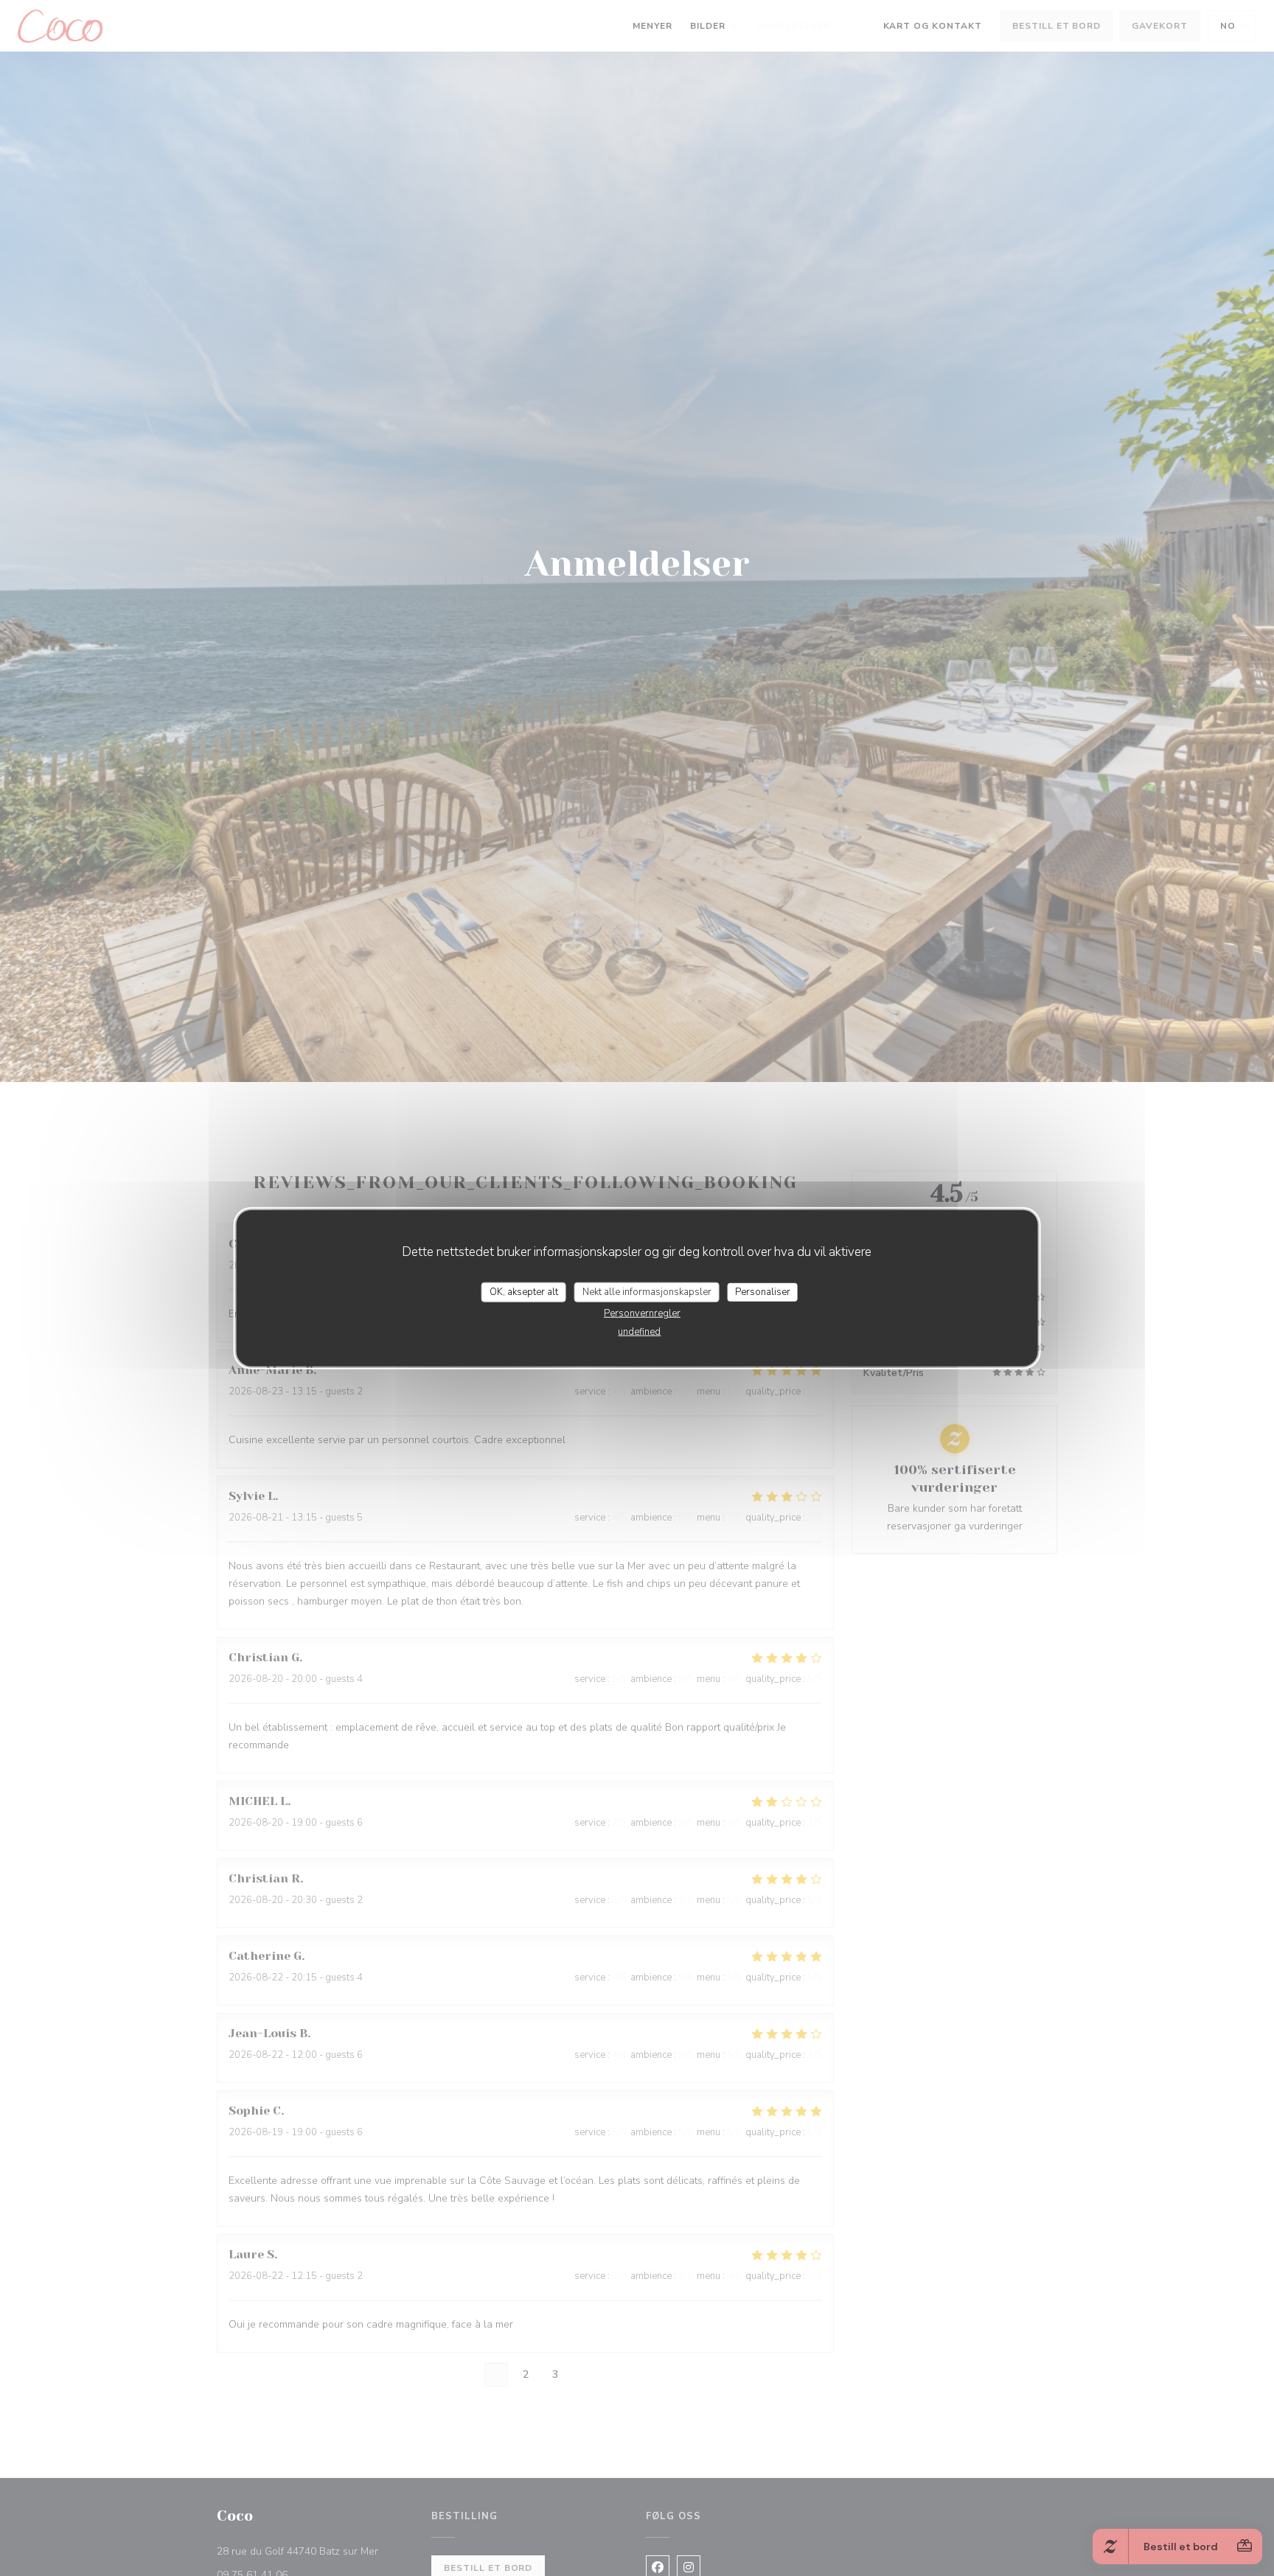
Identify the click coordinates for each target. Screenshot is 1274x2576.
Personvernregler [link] (642, 1313)
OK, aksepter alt (524, 1291)
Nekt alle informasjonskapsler (647, 1291)
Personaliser (763, 1291)
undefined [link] (639, 1332)
